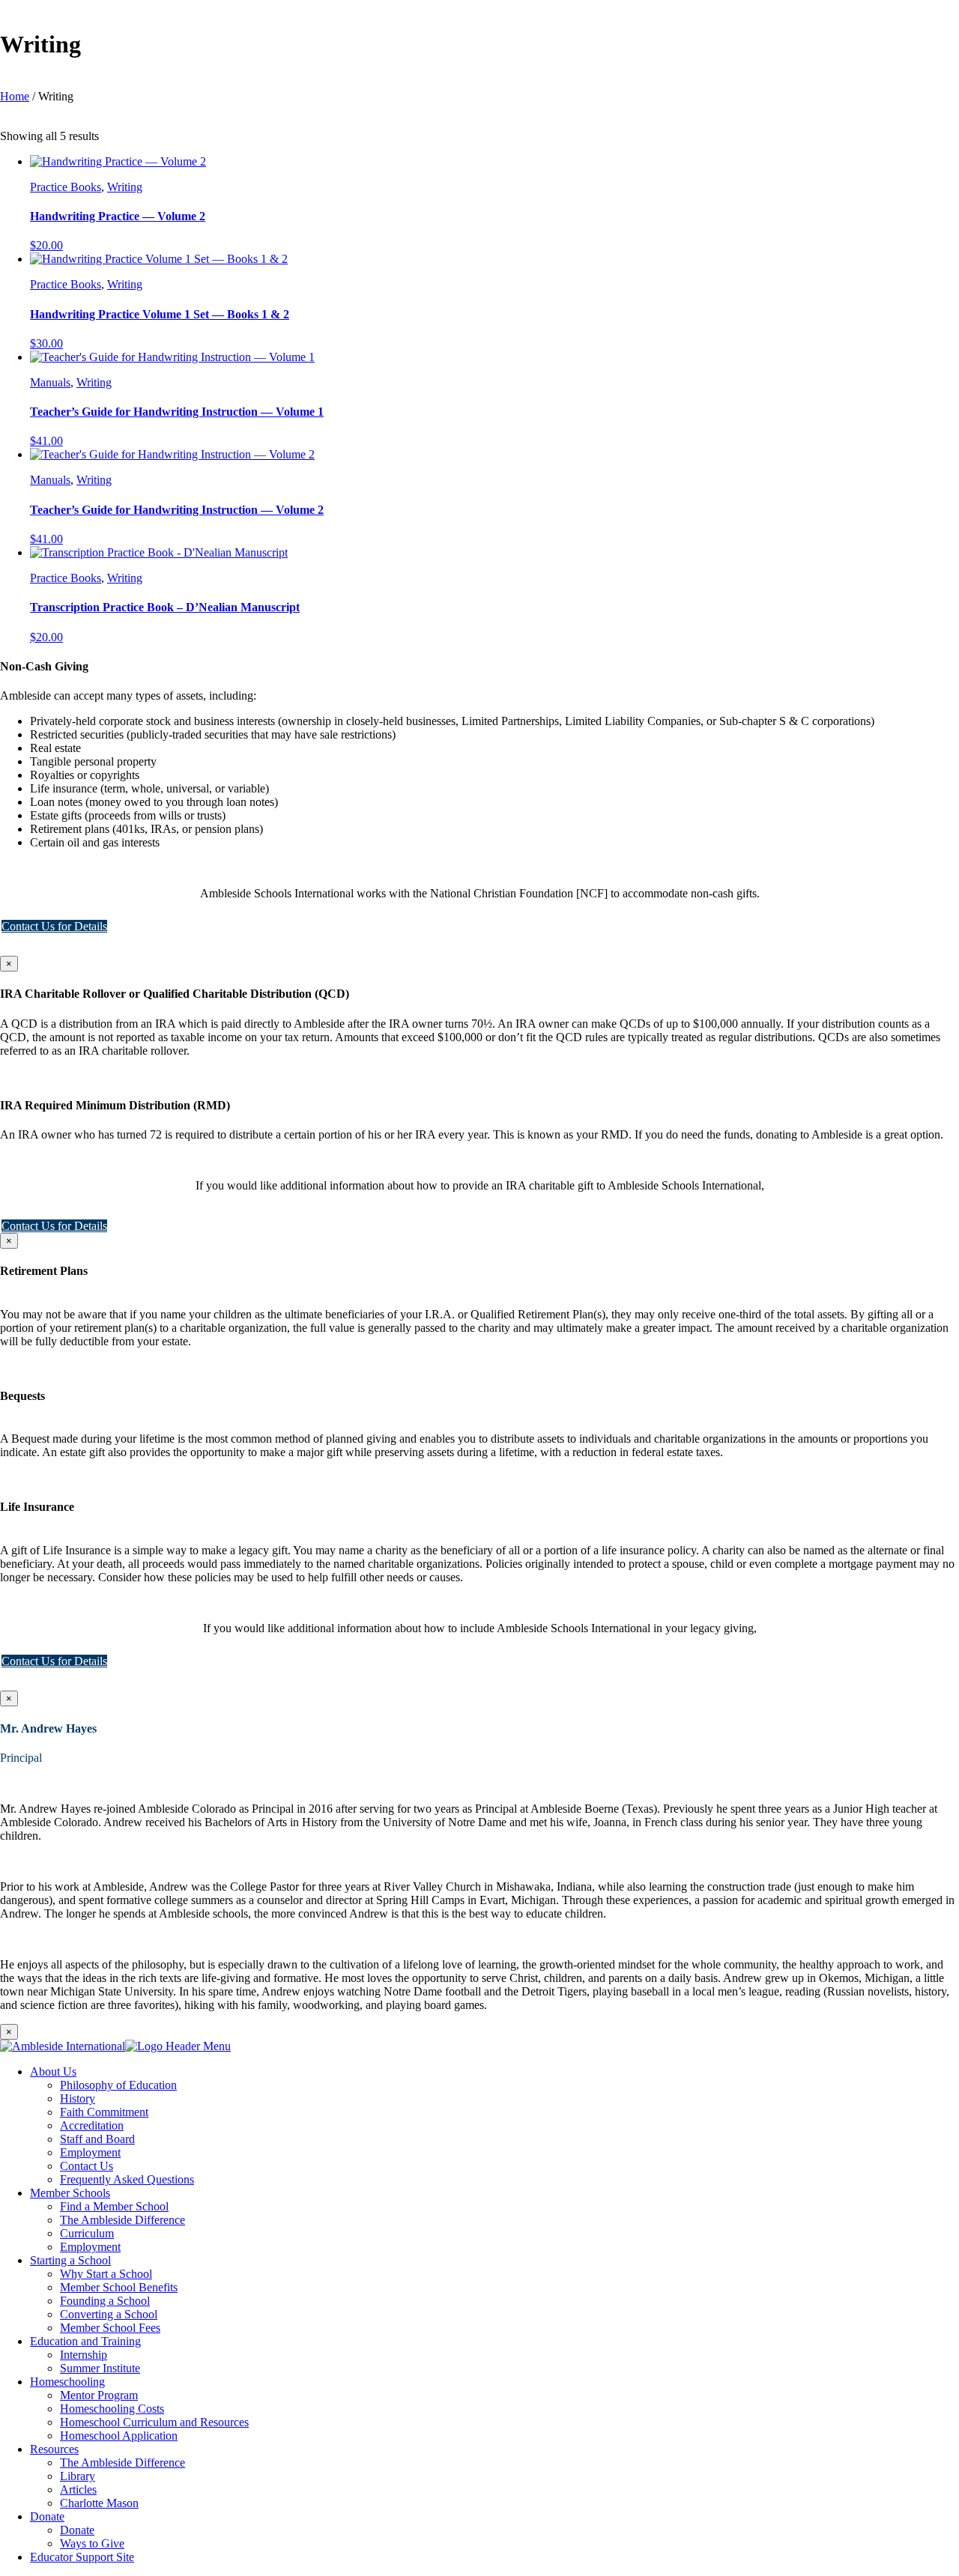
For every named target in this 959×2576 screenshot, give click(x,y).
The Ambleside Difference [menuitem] (122, 2220)
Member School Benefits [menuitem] (119, 2287)
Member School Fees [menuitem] (110, 2328)
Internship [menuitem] (84, 2355)
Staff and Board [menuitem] (97, 2139)
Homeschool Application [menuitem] (119, 2436)
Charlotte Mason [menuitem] (99, 2503)
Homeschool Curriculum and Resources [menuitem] (154, 2422)
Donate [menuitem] (47, 2516)
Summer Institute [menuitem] (100, 2368)
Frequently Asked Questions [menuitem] (127, 2179)
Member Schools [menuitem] (70, 2193)
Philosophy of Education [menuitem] (118, 2085)
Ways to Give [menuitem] (92, 2543)
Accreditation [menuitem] (92, 2125)
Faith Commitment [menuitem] (104, 2112)
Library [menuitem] (78, 2476)
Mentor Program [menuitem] (99, 2395)
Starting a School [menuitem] (70, 2260)
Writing (125, 187)
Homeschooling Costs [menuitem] (112, 2409)
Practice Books (66, 187)
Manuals (50, 382)
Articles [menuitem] (78, 2489)
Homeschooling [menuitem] (67, 2382)
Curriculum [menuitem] (87, 2233)
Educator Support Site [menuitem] (82, 2557)
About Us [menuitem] (53, 2072)
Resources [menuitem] (54, 2449)
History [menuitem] (78, 2098)
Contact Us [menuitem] (87, 2166)
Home (15, 96)
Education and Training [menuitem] (85, 2341)
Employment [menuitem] (90, 2152)
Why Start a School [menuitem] (106, 2274)
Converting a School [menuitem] (109, 2314)
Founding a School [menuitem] (105, 2301)
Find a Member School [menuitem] (114, 2206)
